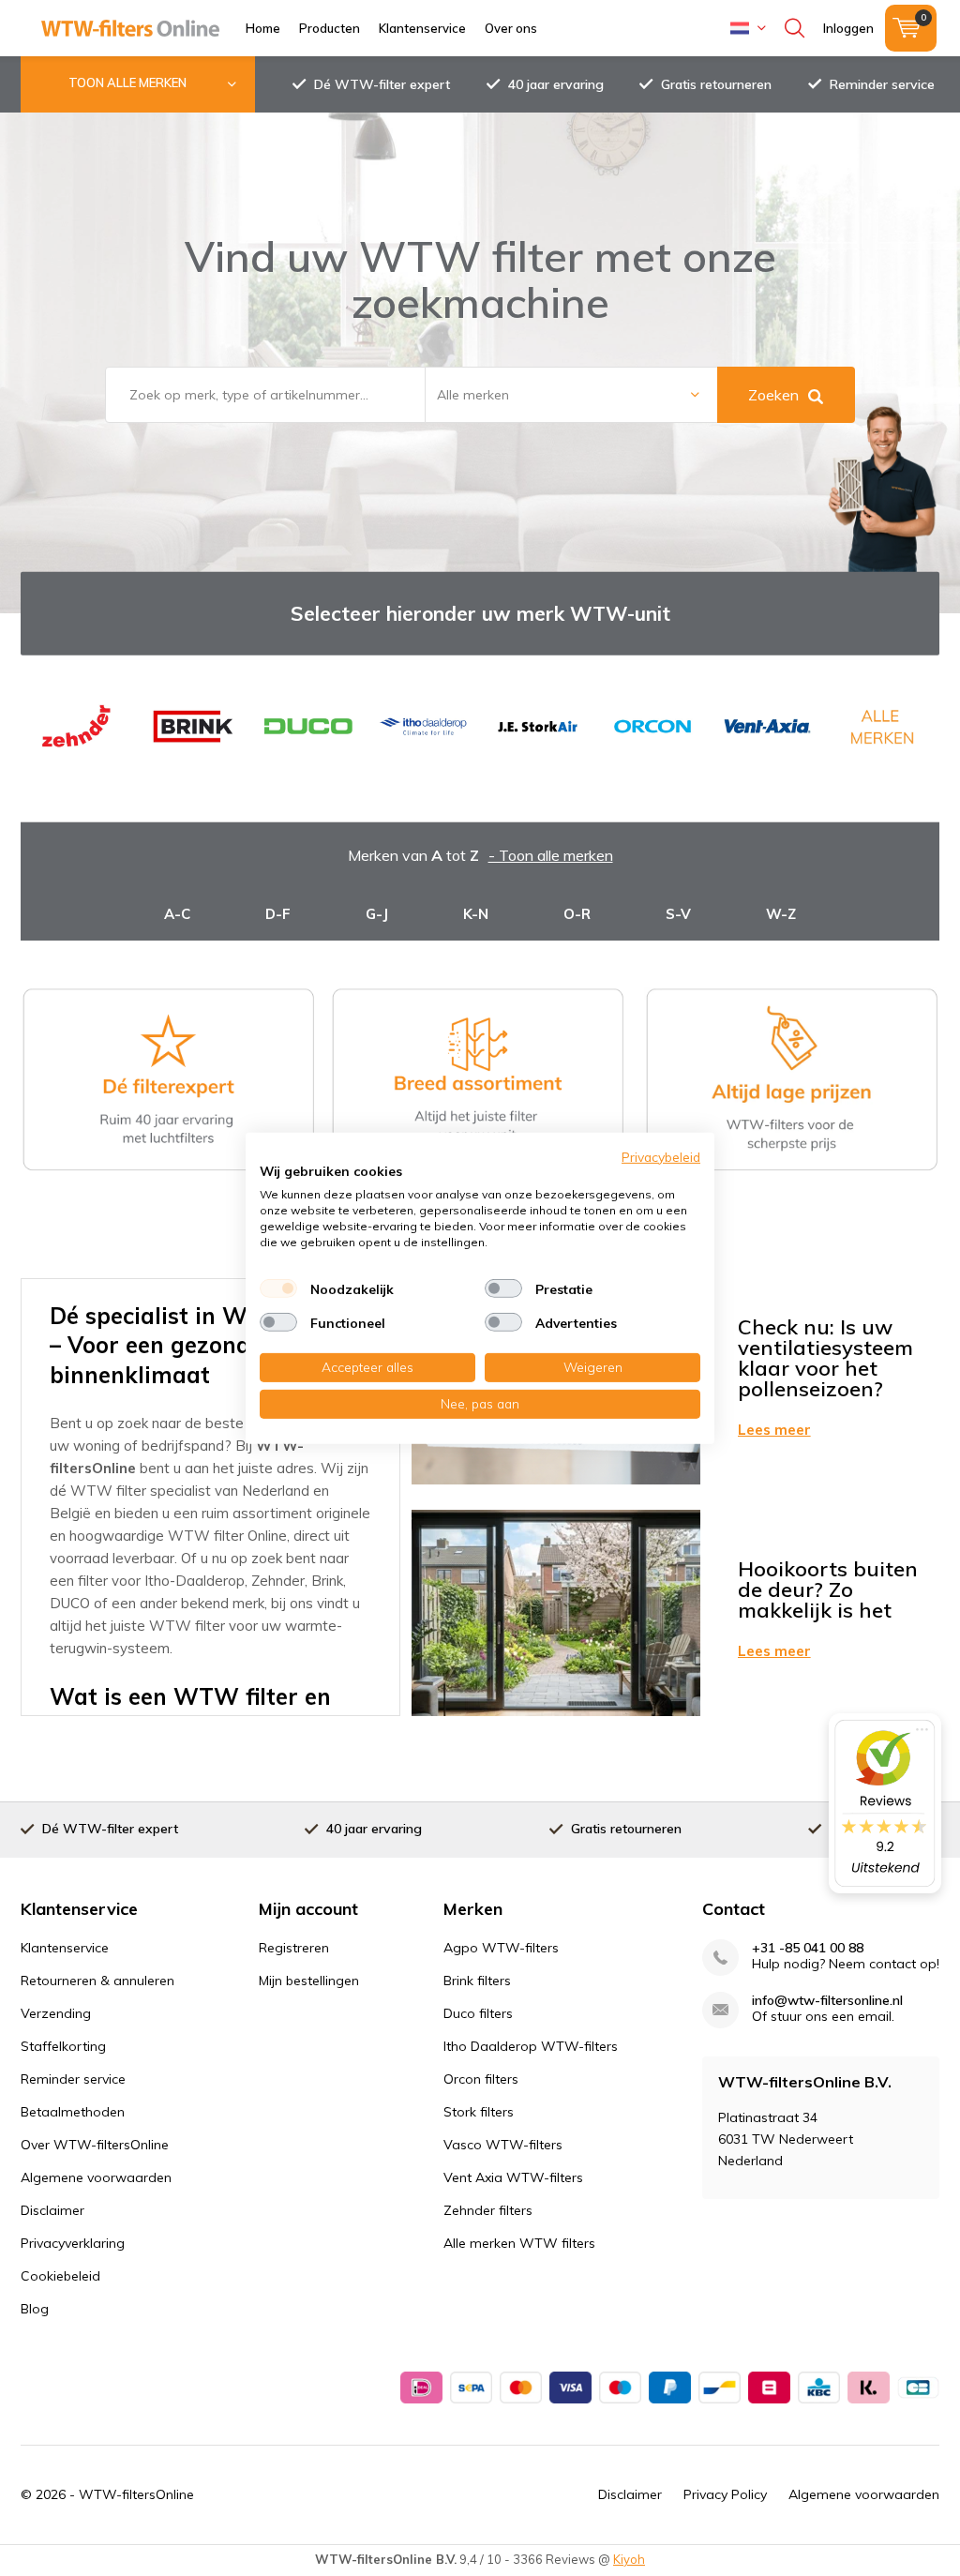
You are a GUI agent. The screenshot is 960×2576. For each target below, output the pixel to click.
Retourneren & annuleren (97, 1981)
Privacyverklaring (73, 2243)
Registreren (294, 1948)
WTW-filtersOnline (136, 2494)
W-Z (781, 914)
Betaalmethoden (73, 2112)
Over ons (511, 28)
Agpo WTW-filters (501, 1948)
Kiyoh (629, 2559)
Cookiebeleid (60, 2276)
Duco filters (478, 2013)
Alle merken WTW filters (519, 2243)
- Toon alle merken (551, 855)
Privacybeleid (661, 1156)
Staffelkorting (63, 2046)
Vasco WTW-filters (503, 2145)
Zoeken (773, 395)
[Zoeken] (795, 28)
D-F (278, 914)
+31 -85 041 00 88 (808, 1948)
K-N (476, 914)
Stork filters (479, 2112)
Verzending (56, 2013)
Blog (35, 2309)
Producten (330, 28)
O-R (577, 914)
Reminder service (882, 84)
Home (263, 28)
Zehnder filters (488, 2210)
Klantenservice (422, 28)
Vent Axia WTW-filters (513, 2177)
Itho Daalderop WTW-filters (531, 2046)
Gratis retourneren (716, 84)
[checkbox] (278, 1288)
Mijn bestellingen (309, 1981)
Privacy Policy (725, 2494)
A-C (177, 914)
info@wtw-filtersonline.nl (827, 2001)
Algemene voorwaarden (96, 2177)
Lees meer (774, 1430)
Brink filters (477, 1981)
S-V (678, 914)
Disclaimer (52, 2210)
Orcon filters (481, 2079)
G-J (377, 914)
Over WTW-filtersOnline (95, 2145)
